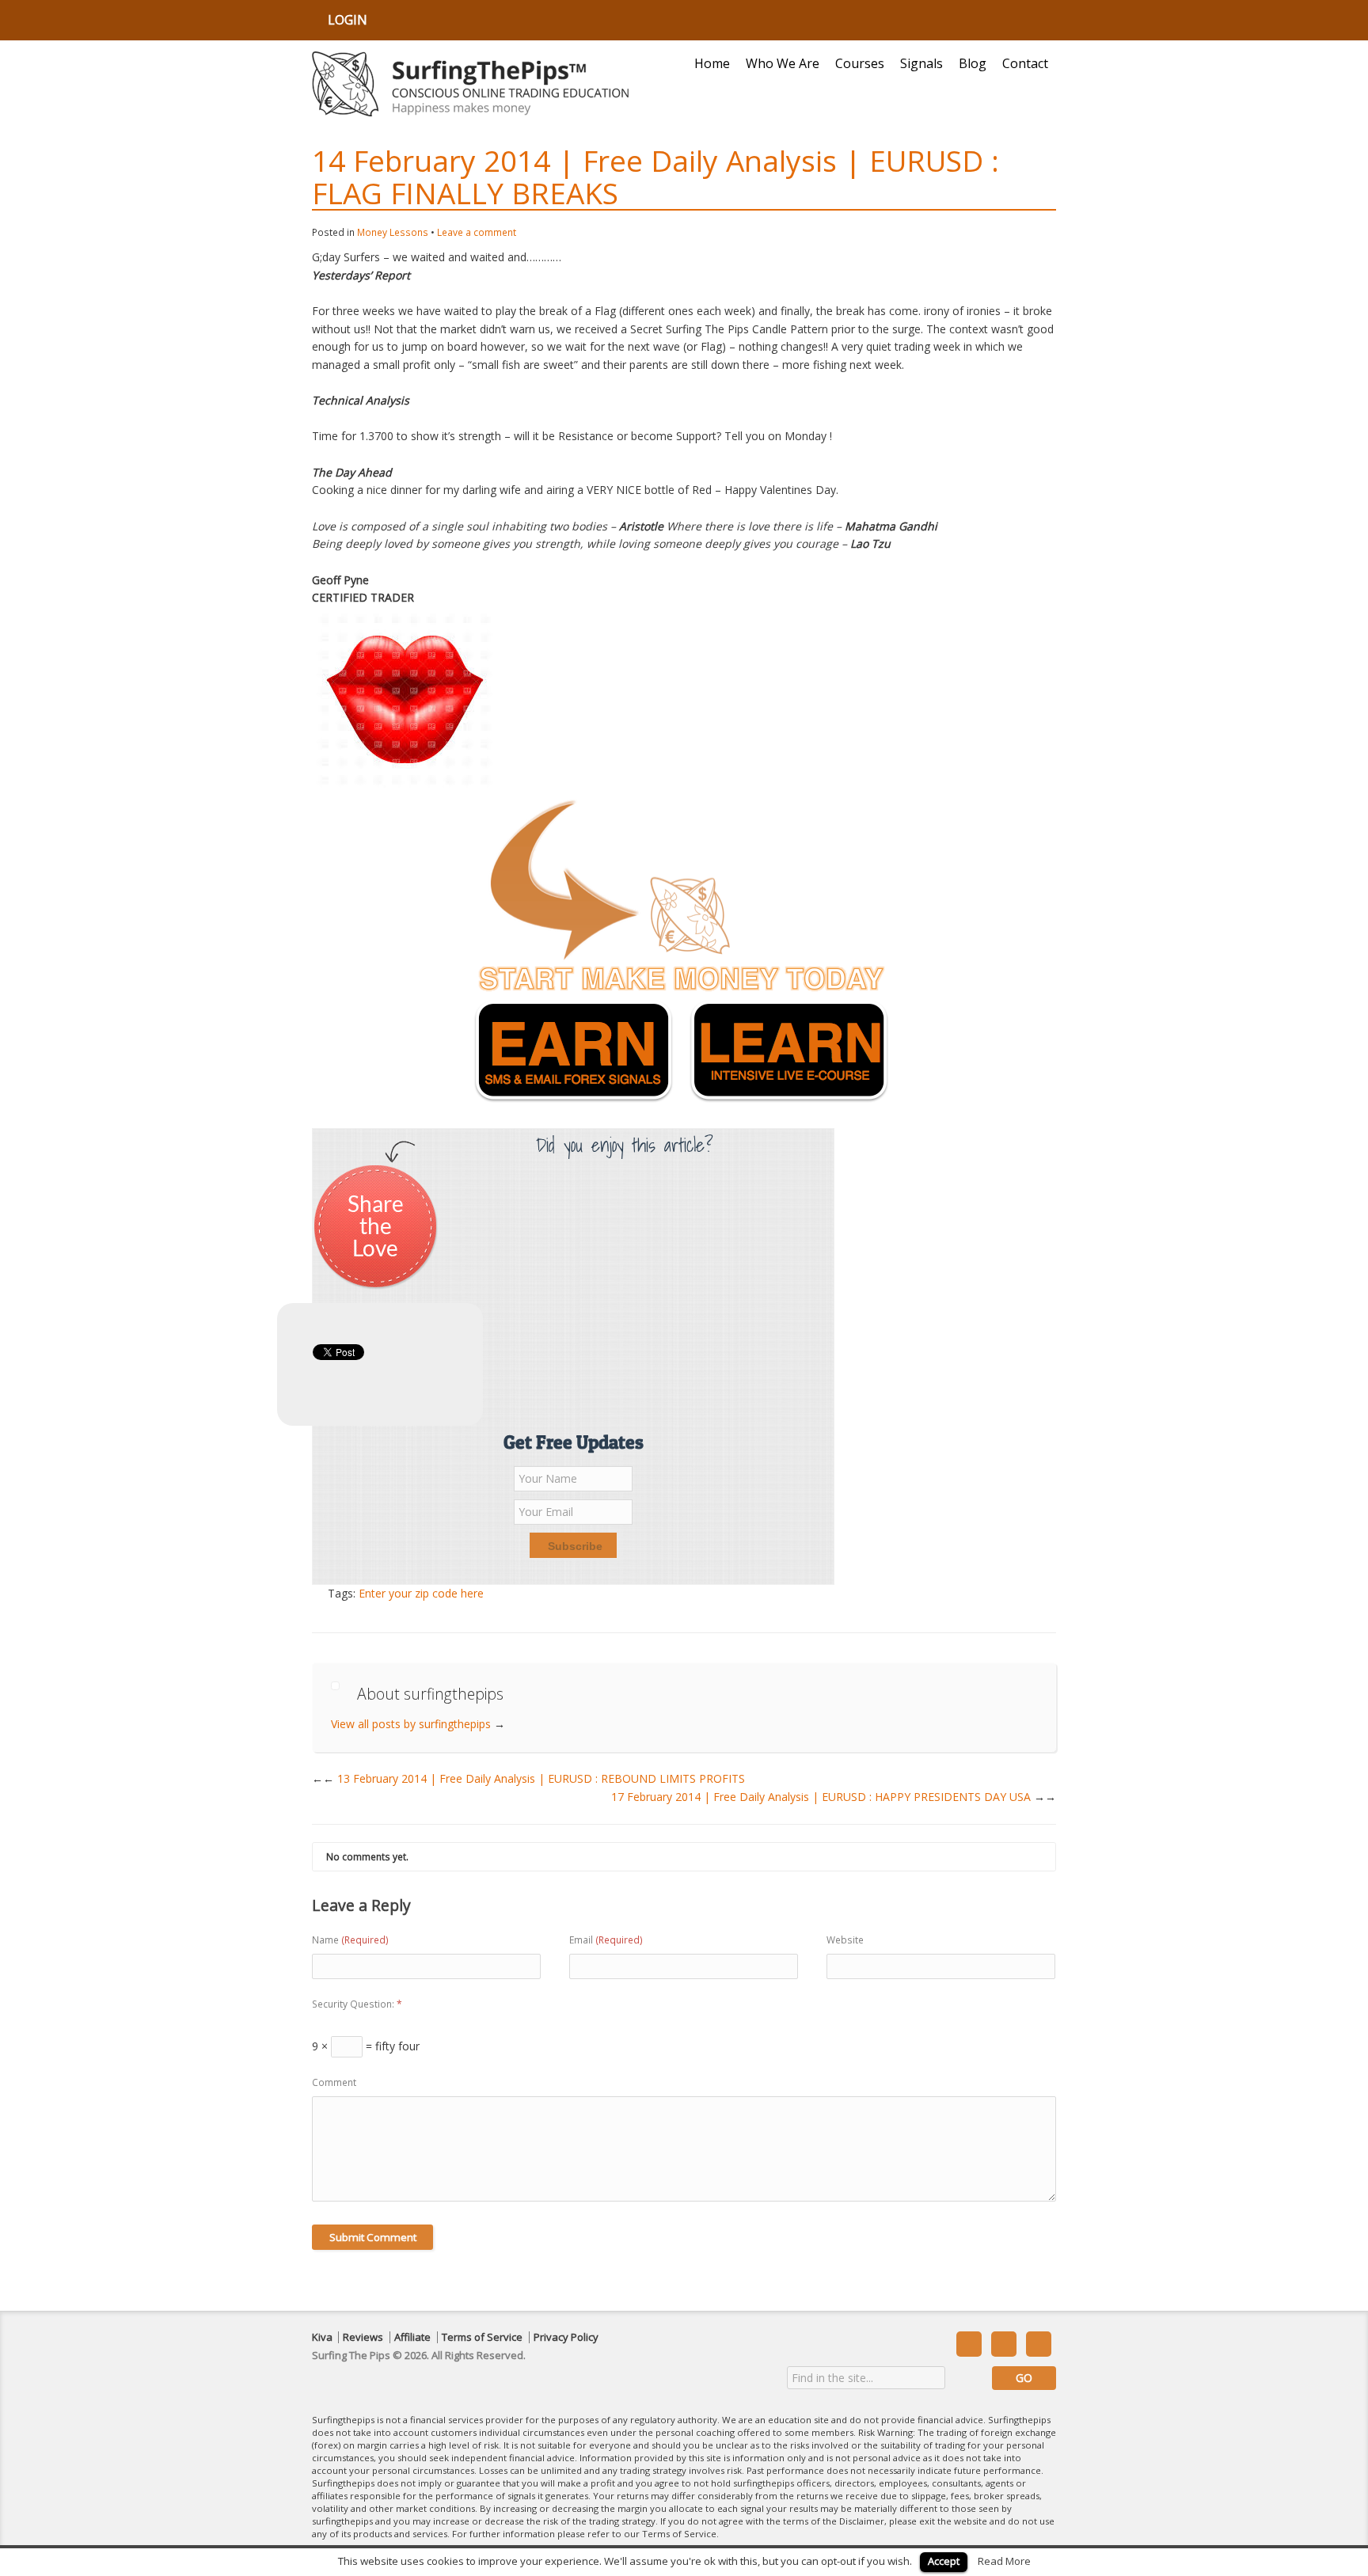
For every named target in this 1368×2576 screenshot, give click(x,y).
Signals (921, 63)
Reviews (363, 2337)
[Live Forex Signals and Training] (470, 84)
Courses (860, 63)
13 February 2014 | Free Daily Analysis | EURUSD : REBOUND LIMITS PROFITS (534, 1778)
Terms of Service (482, 2337)
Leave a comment (477, 232)
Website (845, 1940)
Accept (944, 2561)
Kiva (322, 2337)
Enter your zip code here (421, 1593)
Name (350, 1940)
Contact (1025, 63)
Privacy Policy (566, 2337)
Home (712, 63)
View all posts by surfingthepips (418, 1724)
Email (606, 1940)
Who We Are (783, 63)
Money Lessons (393, 232)
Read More (1004, 2561)
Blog (973, 63)
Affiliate (412, 2337)
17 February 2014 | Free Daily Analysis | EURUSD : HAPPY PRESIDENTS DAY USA (834, 1797)
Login (348, 20)
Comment (334, 2082)
